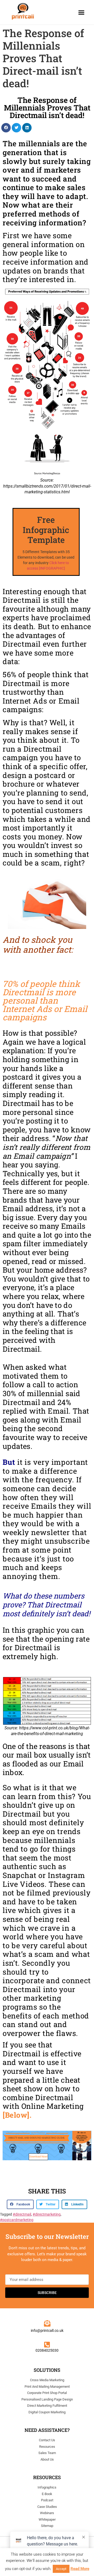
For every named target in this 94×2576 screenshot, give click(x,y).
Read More (80, 2569)
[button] (81, 12)
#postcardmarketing (17, 2220)
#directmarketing (47, 2214)
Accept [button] (61, 2569)
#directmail (22, 2214)
